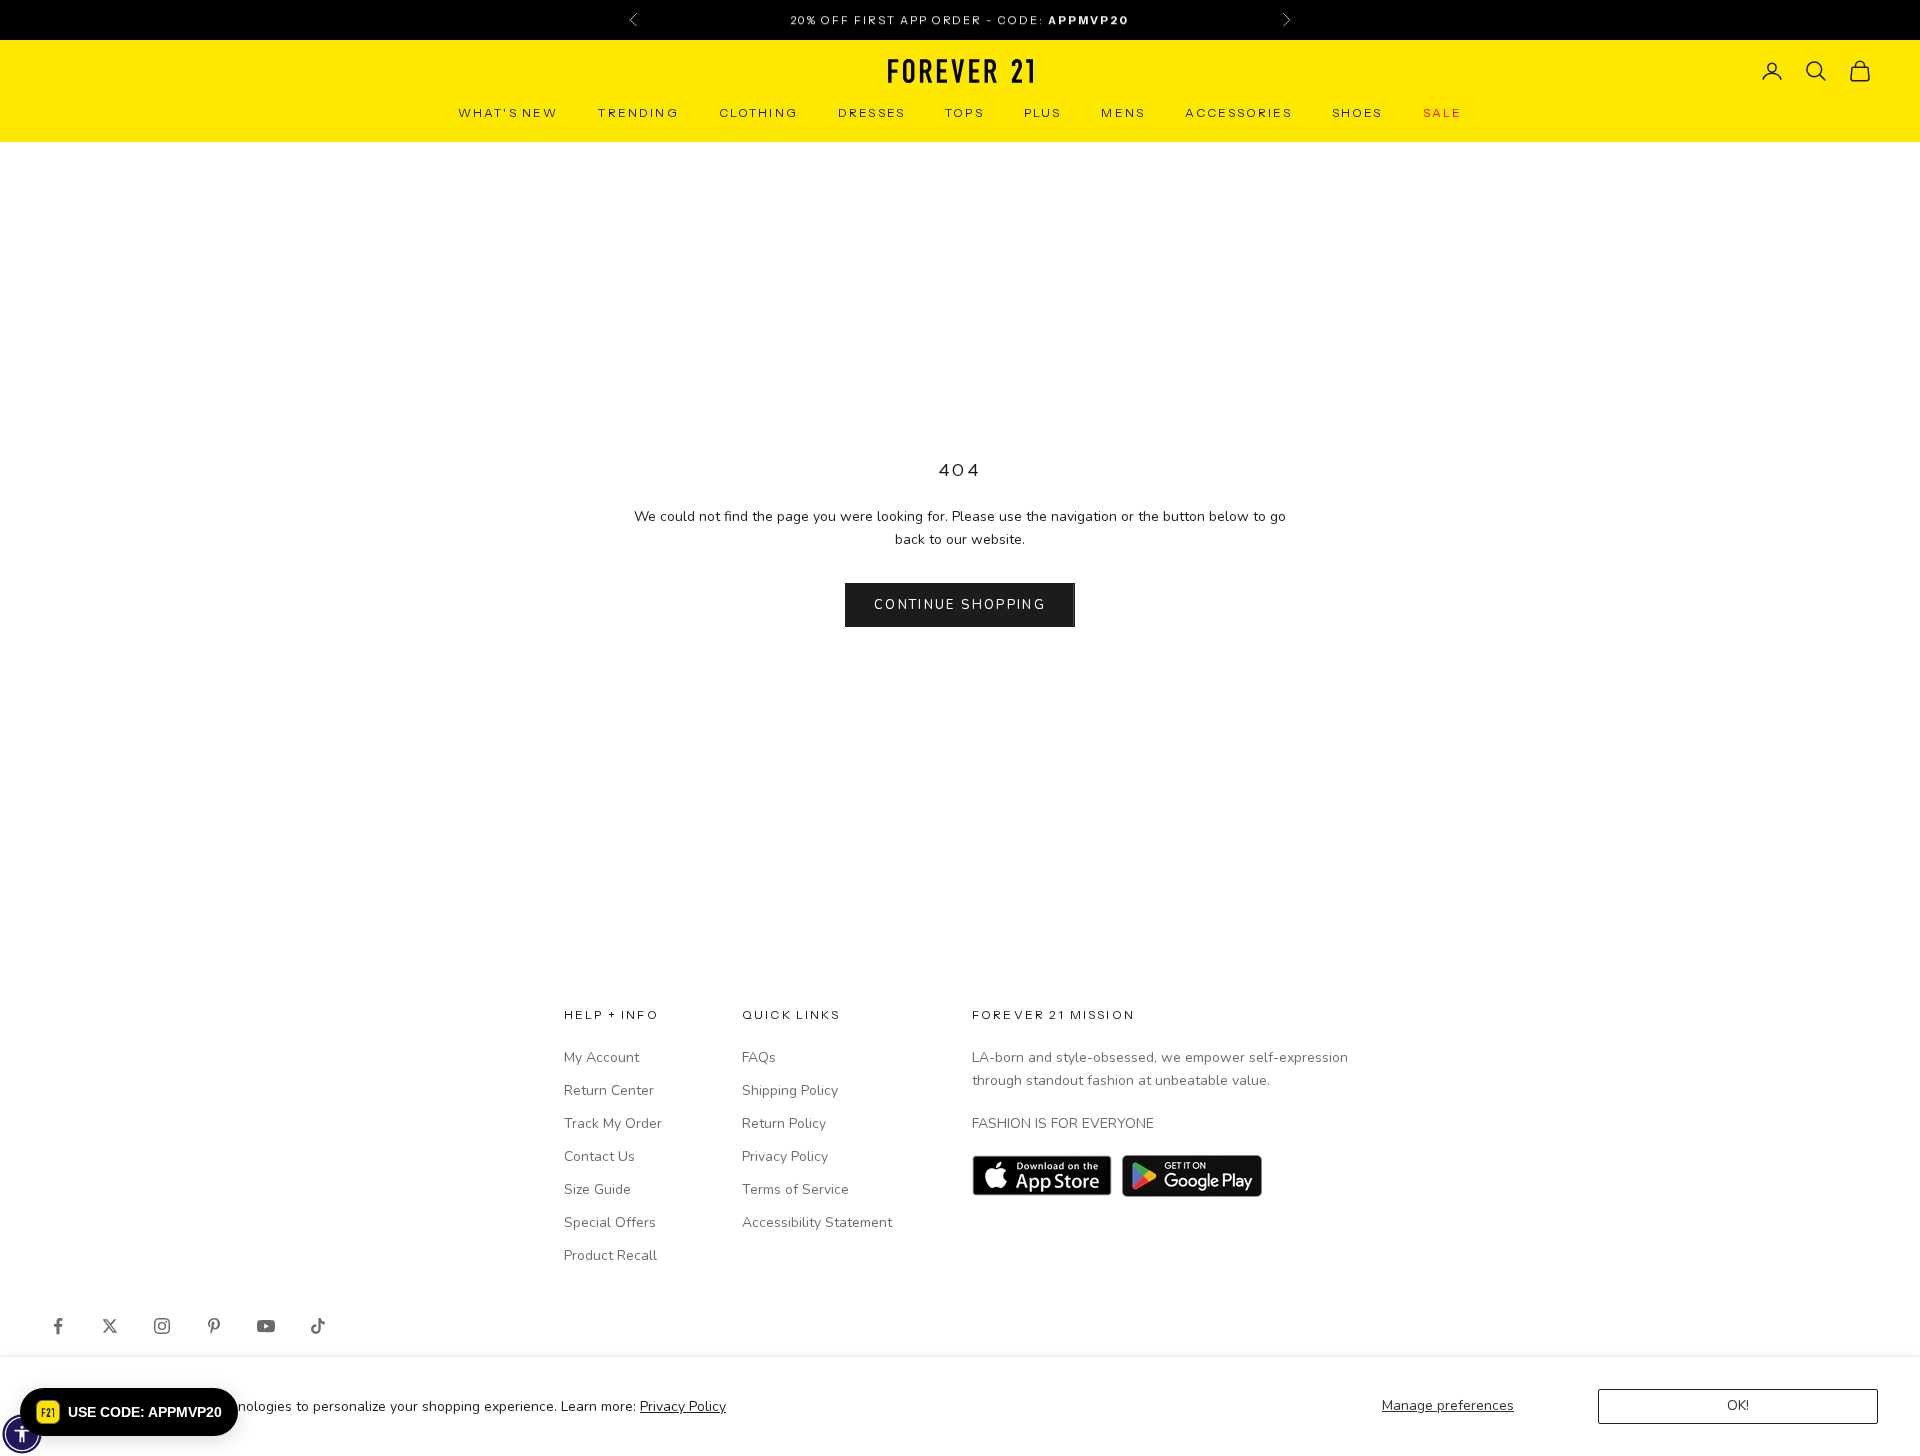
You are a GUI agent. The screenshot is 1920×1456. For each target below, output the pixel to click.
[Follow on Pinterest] (214, 1326)
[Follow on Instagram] (162, 1326)
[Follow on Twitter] (110, 1326)
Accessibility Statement (817, 1222)
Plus (1043, 112)
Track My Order (613, 1123)
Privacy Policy (683, 1406)
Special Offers (610, 1222)
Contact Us (599, 1156)
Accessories (1238, 112)
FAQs (759, 1057)
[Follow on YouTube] (266, 1326)
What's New (508, 112)
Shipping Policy (790, 1090)
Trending (638, 112)
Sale (1443, 112)
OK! (1738, 1405)
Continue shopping (960, 605)
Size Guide (597, 1189)
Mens (1123, 112)
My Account (601, 1057)
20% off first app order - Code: (960, 20)
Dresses (871, 112)
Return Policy (784, 1123)
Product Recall (610, 1255)
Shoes (1357, 112)
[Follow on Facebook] (58, 1326)
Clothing (758, 112)
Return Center (609, 1090)
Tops (964, 112)
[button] (129, 1412)
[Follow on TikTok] (318, 1326)
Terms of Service (795, 1189)
